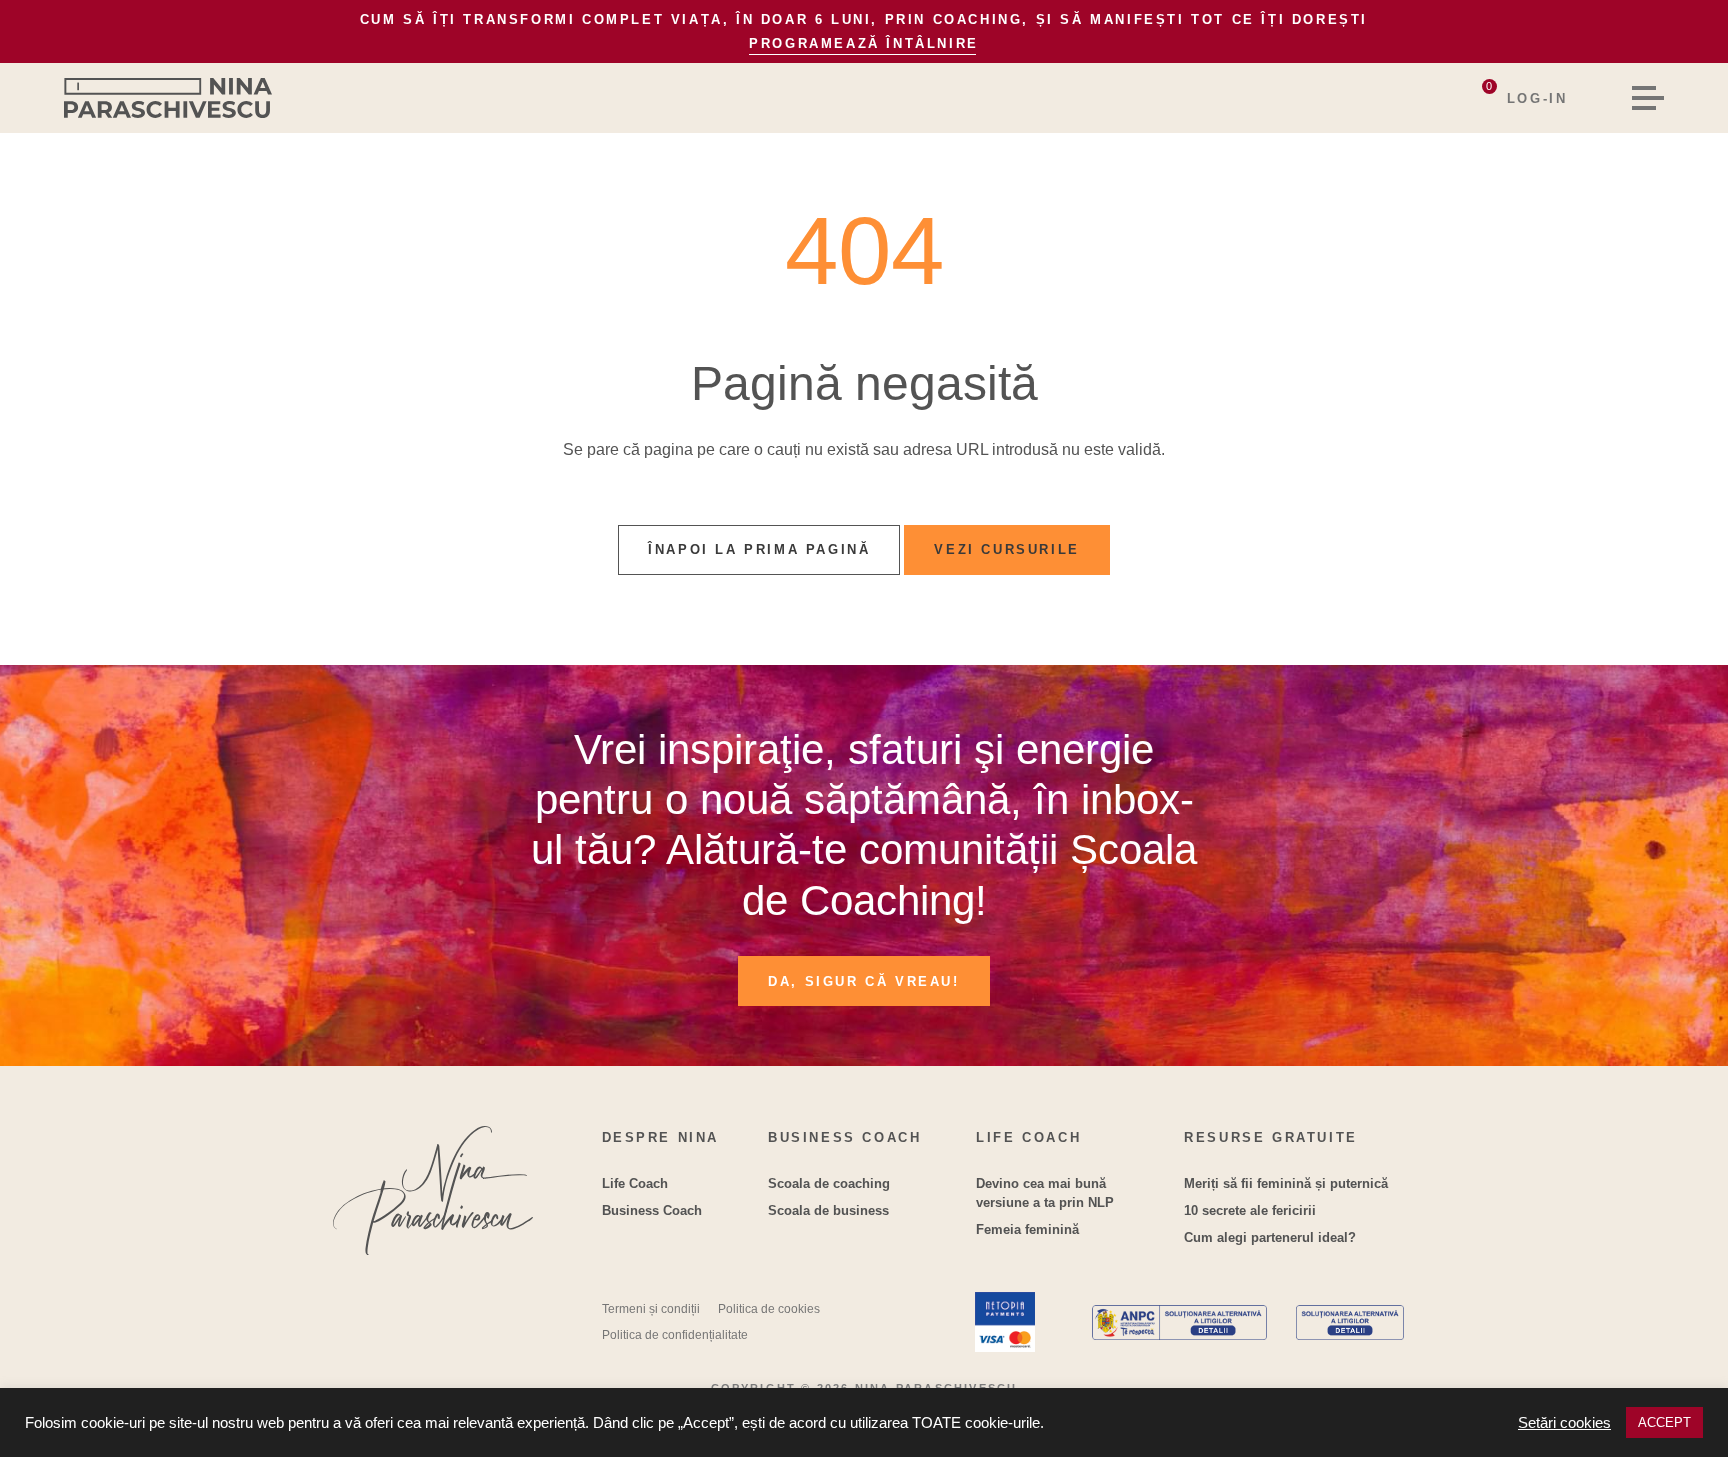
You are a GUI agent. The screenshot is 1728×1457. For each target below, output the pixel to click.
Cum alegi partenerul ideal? (1270, 1237)
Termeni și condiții (651, 1309)
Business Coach (652, 1210)
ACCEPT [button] (1664, 1422)
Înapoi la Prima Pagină (759, 549)
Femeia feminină (1027, 1229)
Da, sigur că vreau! (863, 981)
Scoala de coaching (829, 1183)
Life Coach (635, 1183)
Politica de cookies (769, 1309)
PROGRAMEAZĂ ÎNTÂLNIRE (864, 43)
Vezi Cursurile (1006, 549)
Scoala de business (828, 1210)
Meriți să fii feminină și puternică (1286, 1183)
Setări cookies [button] (1564, 1423)
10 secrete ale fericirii (1250, 1210)
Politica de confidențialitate (675, 1335)
